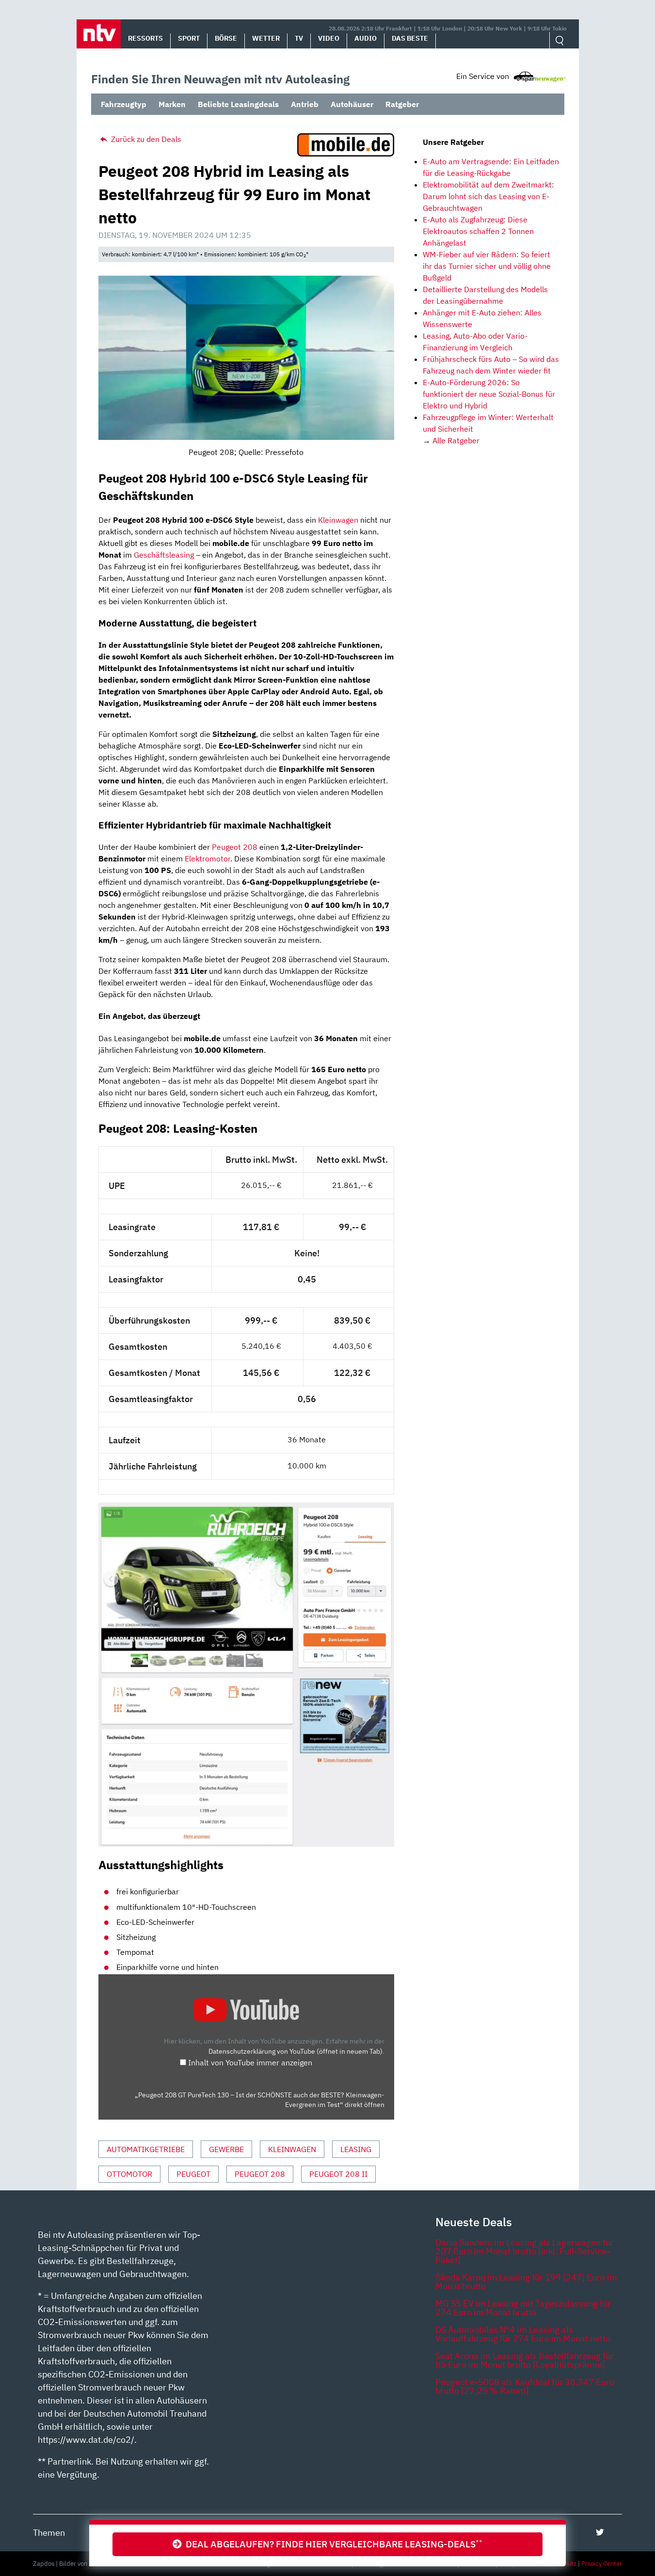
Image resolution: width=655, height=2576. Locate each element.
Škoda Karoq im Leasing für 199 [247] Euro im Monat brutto (526, 2282)
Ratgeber (402, 104)
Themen (49, 2533)
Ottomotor (129, 2174)
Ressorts (145, 38)
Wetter (266, 38)
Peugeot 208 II (338, 2174)
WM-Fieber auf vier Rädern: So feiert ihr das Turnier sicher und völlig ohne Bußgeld (487, 266)
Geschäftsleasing (164, 555)
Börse (226, 38)
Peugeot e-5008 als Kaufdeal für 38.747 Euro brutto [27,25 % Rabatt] (525, 2386)
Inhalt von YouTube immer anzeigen (250, 2062)
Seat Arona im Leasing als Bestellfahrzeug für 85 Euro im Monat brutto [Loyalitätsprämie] (525, 2360)
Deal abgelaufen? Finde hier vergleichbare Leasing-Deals (332, 2544)
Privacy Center (602, 2564)
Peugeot (193, 2174)
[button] (99, 34)
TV (299, 38)
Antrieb (305, 104)
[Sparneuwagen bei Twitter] (600, 2532)
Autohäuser (352, 104)
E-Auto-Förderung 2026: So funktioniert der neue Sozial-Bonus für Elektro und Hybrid (489, 394)
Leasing (356, 2149)
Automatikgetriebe (146, 2149)
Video (329, 38)
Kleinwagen (338, 520)
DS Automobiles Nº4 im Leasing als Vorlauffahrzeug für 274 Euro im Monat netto (523, 2334)
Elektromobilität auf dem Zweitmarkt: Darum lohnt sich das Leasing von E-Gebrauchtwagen (488, 196)
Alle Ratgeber (456, 440)
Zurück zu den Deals (145, 139)
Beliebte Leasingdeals (238, 104)
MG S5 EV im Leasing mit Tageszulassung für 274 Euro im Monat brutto (523, 2308)
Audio (366, 38)
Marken (172, 104)
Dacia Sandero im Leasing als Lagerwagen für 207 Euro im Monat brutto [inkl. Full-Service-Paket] (525, 2251)
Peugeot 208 (235, 847)
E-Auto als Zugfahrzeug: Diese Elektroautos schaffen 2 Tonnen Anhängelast (478, 231)
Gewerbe (226, 2149)
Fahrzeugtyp (124, 104)
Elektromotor (208, 859)
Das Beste (410, 38)
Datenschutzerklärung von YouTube (296, 2051)
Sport (189, 38)
